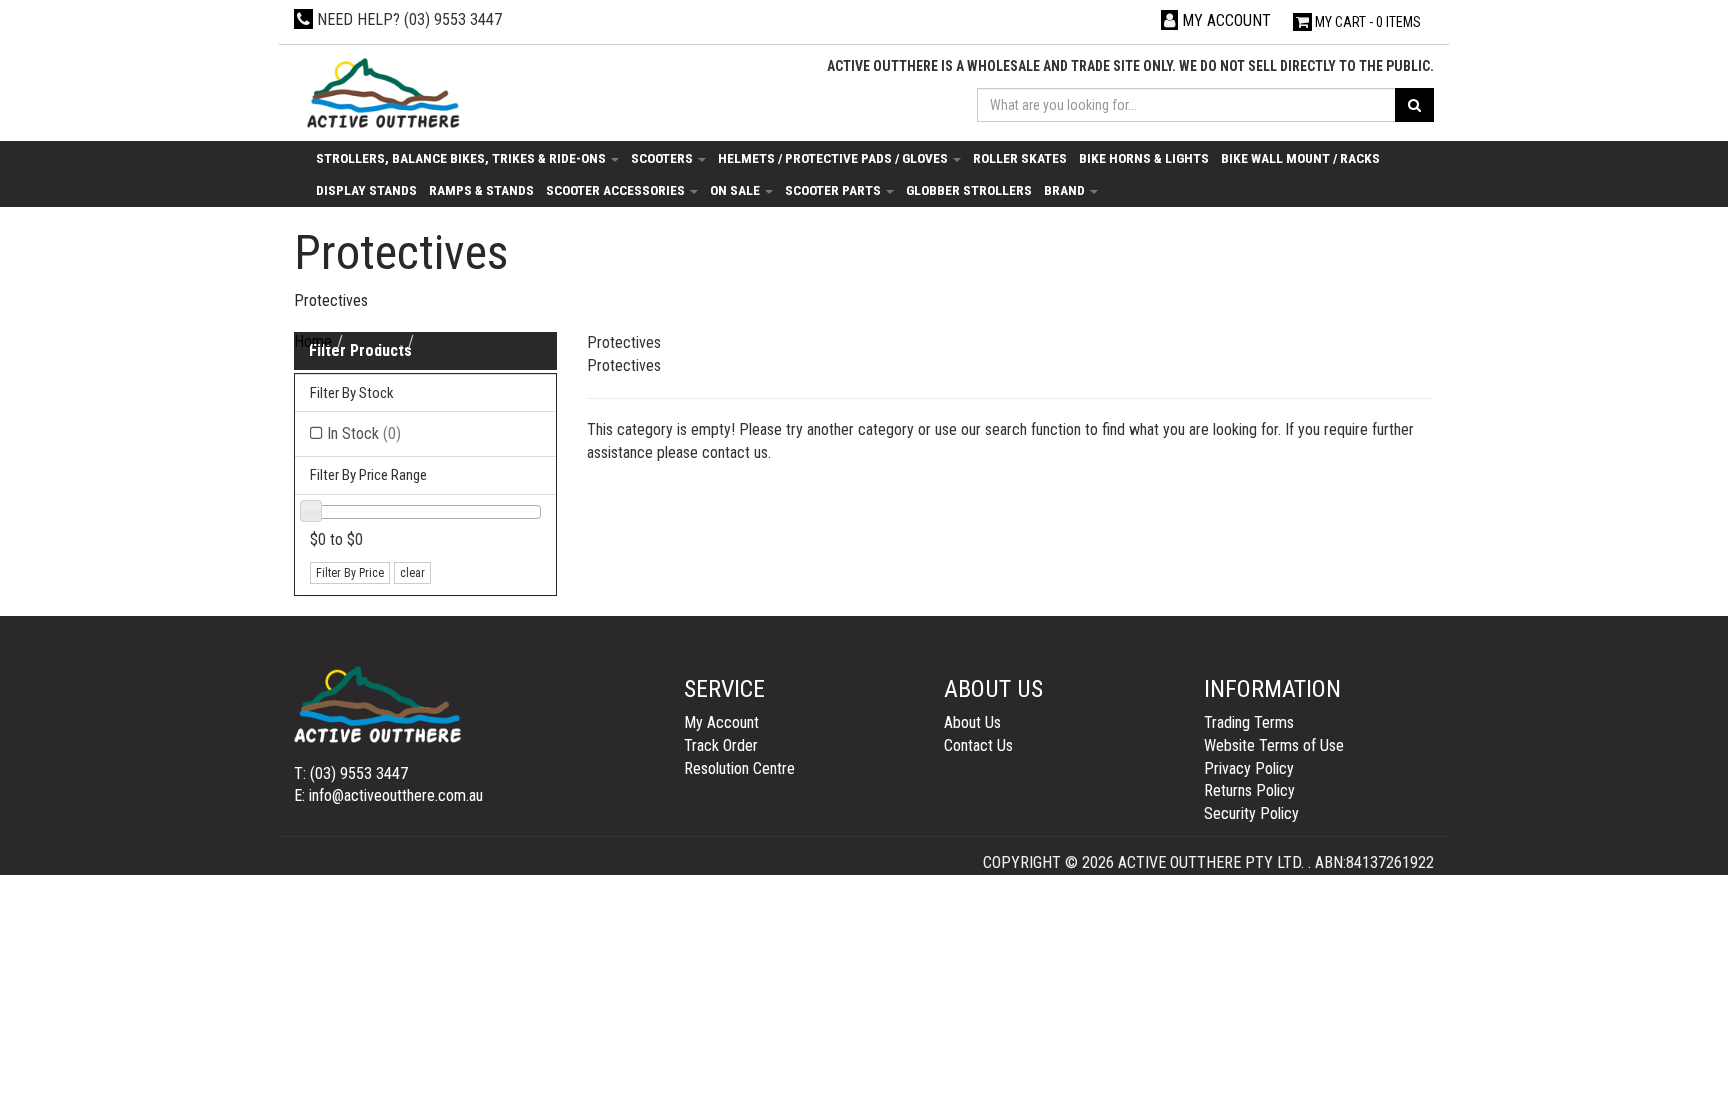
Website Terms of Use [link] (1274, 745)
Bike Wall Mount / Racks (1300, 158)
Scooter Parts (834, 190)
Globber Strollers (969, 190)
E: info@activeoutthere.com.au (388, 795)
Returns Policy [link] (1249, 790)
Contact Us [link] (978, 745)
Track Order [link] (721, 745)
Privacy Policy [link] (1249, 768)
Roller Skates (1020, 158)
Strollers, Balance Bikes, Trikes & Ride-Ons (462, 158)
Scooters (663, 158)
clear (412, 573)
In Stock (364, 433)
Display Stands (366, 190)
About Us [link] (972, 722)
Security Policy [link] (1251, 813)
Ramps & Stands (481, 190)
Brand (1066, 190)
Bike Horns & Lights (1144, 158)
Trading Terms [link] (1249, 722)
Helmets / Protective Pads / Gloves (834, 158)
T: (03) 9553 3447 (351, 773)
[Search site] (1414, 105)
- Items (1368, 22)
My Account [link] (721, 722)
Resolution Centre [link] (739, 768)
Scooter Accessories (617, 190)
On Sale (736, 190)
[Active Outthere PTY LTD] (381, 94)
